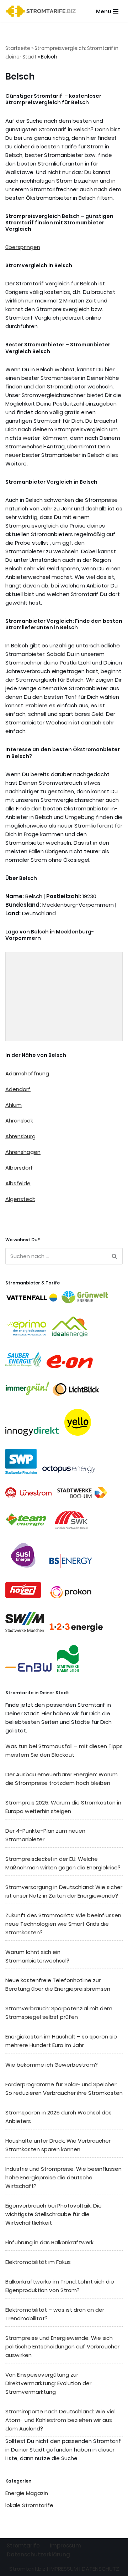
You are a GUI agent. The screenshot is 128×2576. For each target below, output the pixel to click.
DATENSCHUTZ (100, 2569)
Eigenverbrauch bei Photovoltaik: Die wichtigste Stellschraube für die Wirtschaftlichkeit (54, 2214)
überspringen (23, 247)
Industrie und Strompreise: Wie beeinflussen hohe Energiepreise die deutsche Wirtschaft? (63, 2177)
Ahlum (14, 1105)
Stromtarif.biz (27, 2569)
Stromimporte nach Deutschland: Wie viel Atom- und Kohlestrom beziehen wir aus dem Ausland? (60, 2420)
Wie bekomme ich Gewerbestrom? (52, 2065)
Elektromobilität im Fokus (38, 2262)
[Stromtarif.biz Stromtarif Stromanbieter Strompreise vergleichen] (43, 11)
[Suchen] (115, 1256)
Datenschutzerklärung (38, 2554)
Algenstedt (20, 1199)
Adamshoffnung (27, 1073)
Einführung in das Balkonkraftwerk (49, 2242)
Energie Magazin (27, 2493)
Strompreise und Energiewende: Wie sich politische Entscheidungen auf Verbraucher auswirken (62, 2346)
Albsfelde (18, 1183)
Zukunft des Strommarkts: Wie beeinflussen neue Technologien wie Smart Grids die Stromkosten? (63, 1924)
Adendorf (18, 1089)
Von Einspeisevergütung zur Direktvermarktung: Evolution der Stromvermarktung (48, 2383)
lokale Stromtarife (29, 2505)
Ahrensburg (20, 1136)
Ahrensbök (19, 1121)
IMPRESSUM (64, 2569)
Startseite (18, 48)
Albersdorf (19, 1168)
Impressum (65, 2546)
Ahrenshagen (23, 1152)
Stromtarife (23, 2546)
